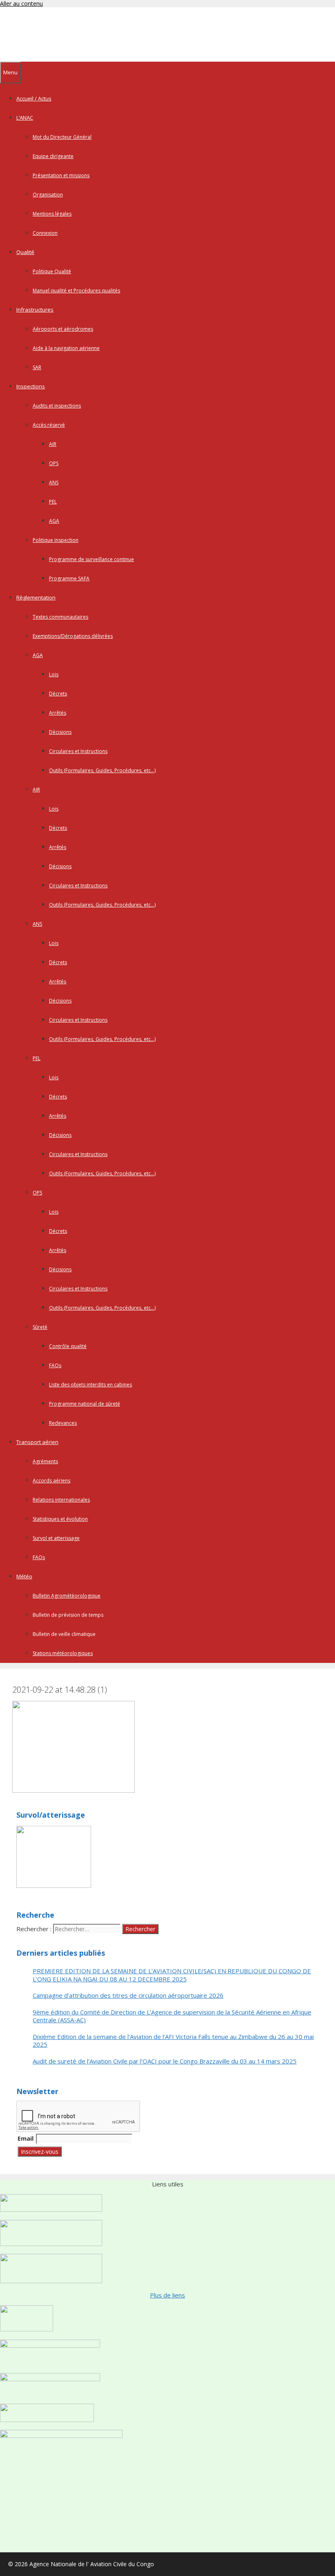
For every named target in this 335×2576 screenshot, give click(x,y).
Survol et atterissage (56, 1538)
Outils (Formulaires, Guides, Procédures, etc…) (102, 770)
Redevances (63, 1423)
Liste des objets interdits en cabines (90, 1385)
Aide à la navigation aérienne (66, 348)
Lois (54, 674)
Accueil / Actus (34, 98)
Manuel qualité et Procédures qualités (76, 291)
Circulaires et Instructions (78, 751)
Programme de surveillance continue (92, 559)
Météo (24, 1576)
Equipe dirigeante (53, 156)
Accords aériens (51, 1481)
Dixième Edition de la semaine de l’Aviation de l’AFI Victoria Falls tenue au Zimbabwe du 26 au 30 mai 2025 (173, 2041)
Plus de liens (167, 2295)
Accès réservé (49, 425)
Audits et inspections (57, 406)
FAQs (55, 1365)
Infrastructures (35, 310)
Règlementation (36, 597)
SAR (37, 367)
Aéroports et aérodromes (63, 329)
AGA (54, 521)
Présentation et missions (61, 175)
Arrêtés (58, 713)
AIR (53, 444)
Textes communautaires (60, 617)
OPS (54, 463)
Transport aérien (37, 1442)
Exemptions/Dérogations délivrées (73, 636)
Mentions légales (52, 214)
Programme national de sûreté (85, 1404)
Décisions (60, 732)
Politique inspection (56, 540)
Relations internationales (61, 1500)
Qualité (25, 252)
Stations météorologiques (63, 1653)
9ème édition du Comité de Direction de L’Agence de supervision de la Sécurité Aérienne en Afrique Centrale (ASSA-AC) (172, 2016)
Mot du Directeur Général (62, 137)
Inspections (31, 386)
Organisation (48, 195)
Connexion (45, 233)
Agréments (45, 1461)
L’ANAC (25, 118)
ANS (54, 482)
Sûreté (40, 1327)
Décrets (58, 694)
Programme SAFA (69, 578)
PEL (53, 502)
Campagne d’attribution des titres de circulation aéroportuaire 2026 (128, 1996)
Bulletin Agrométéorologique (67, 1596)
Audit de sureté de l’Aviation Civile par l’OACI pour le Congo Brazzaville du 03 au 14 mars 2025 (165, 2061)
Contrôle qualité (68, 1346)
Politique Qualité (52, 271)
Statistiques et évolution (60, 1519)
